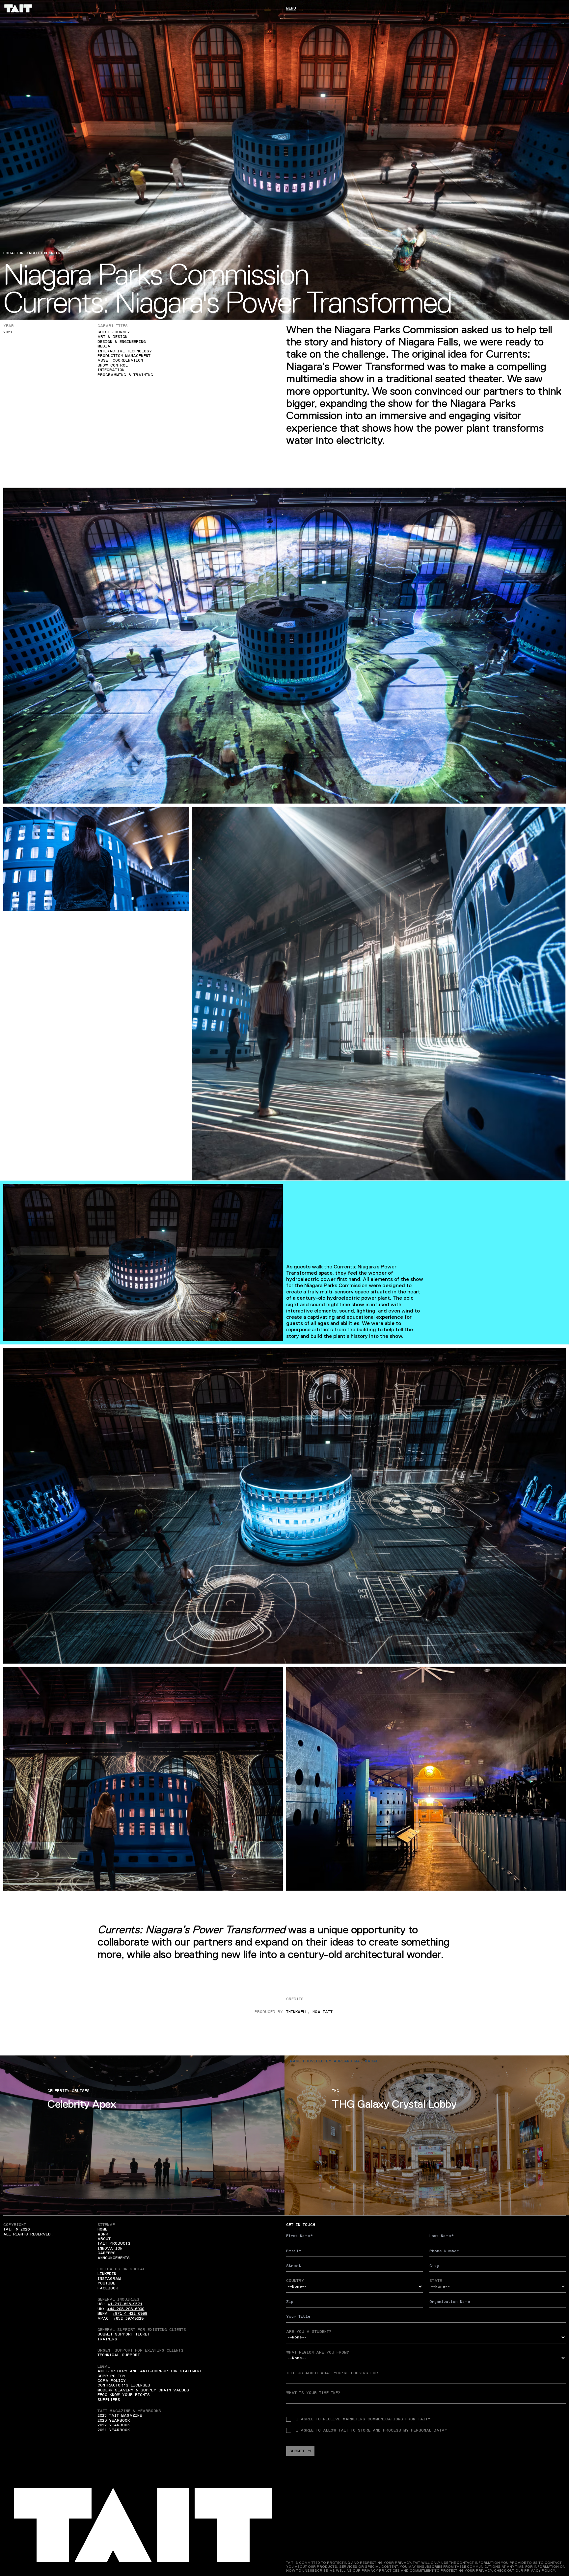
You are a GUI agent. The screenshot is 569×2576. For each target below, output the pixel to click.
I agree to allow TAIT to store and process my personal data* (372, 2430)
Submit (297, 2451)
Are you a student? (309, 2332)
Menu (291, 8)
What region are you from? (318, 2352)
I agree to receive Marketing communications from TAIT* (363, 2419)
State (436, 2281)
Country (295, 2281)
